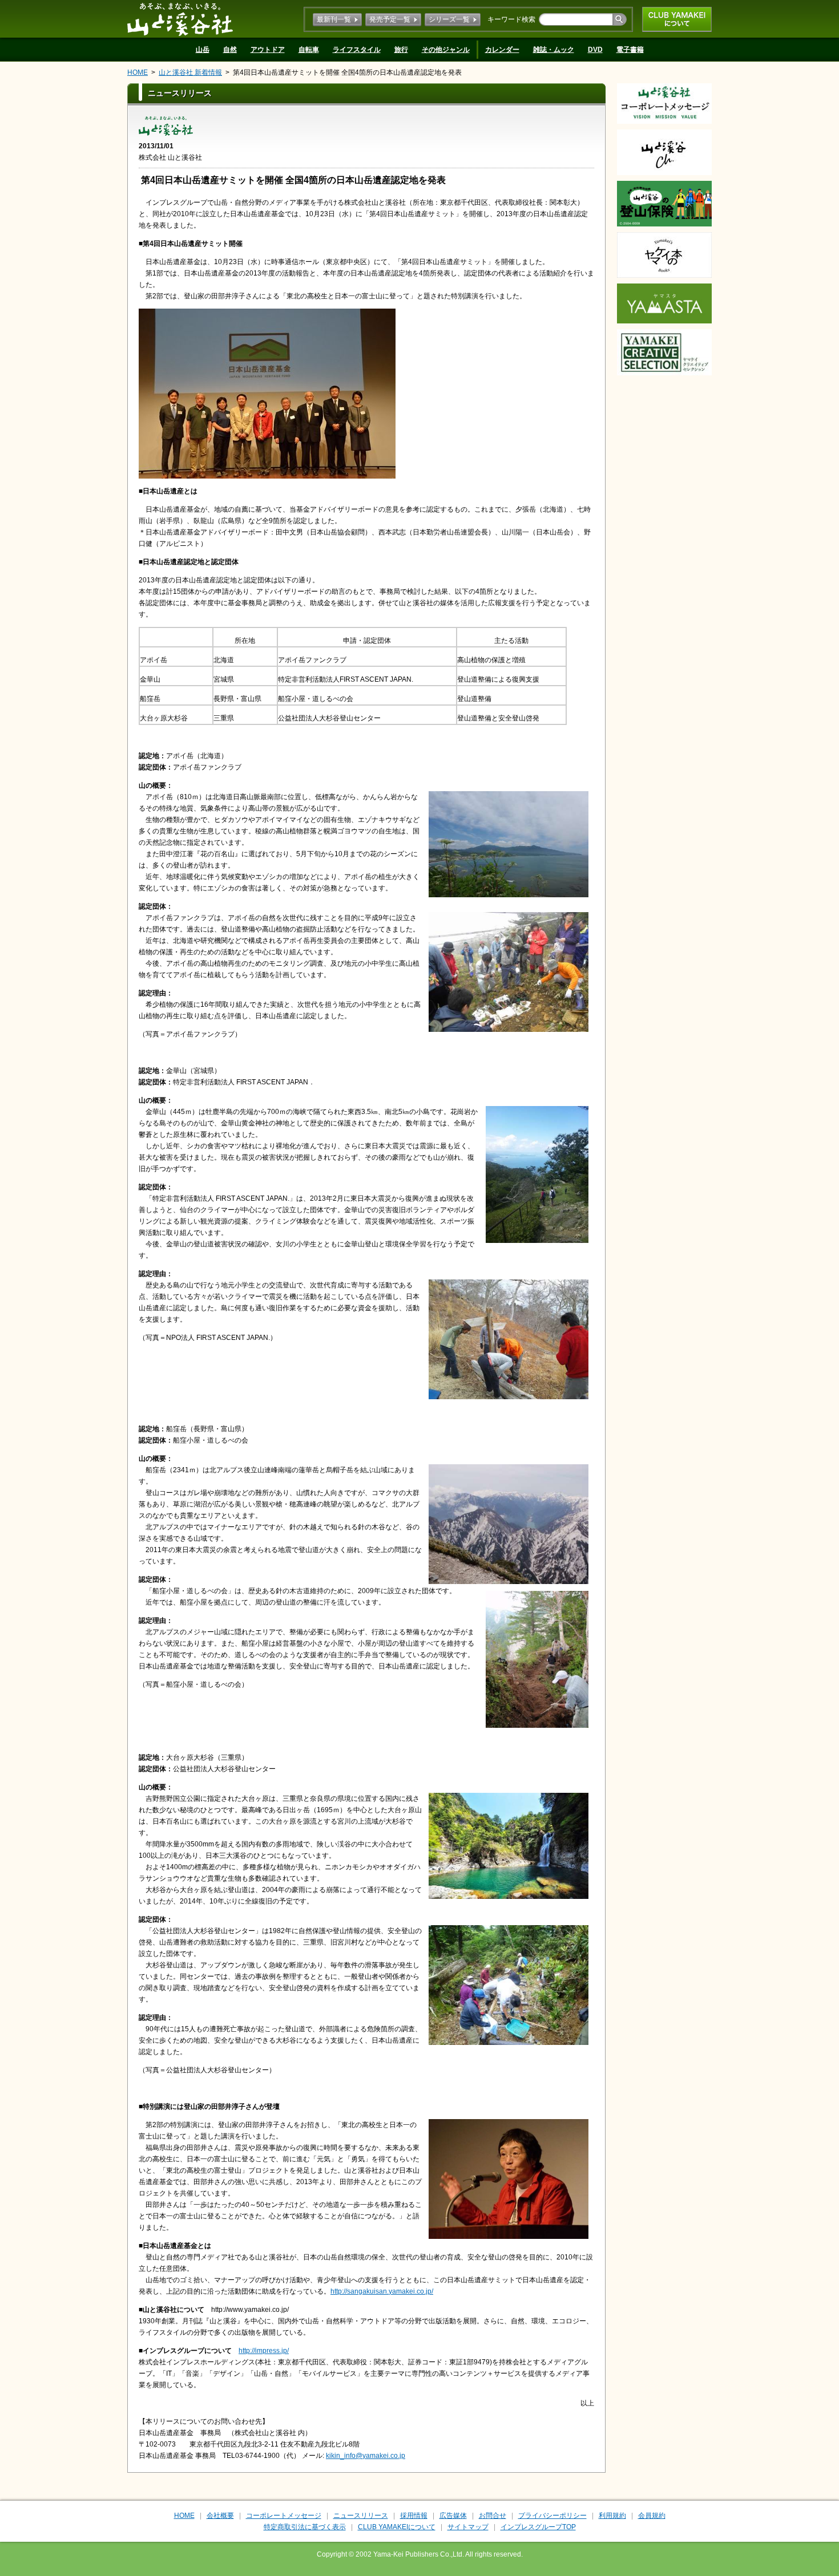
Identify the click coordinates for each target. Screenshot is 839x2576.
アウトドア (268, 50)
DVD (595, 50)
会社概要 (220, 2516)
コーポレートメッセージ (284, 2516)
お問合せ (493, 2516)
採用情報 (414, 2516)
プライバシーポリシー (552, 2516)
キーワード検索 (511, 19)
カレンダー (502, 50)
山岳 (203, 50)
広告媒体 (453, 2516)
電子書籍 (630, 50)
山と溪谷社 (180, 19)
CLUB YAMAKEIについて (677, 19)
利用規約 (612, 2516)
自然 (230, 50)
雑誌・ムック (554, 50)
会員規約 (652, 2516)
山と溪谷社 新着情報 (190, 72)
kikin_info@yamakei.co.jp (366, 2456)
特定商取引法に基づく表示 (305, 2527)
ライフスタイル (357, 50)
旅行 (401, 50)
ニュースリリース (361, 2516)
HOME (138, 72)
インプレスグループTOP (538, 2527)
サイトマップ (468, 2527)
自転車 (309, 50)
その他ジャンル (446, 50)
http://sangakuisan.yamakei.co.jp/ (382, 2291)
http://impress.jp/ (264, 2351)
